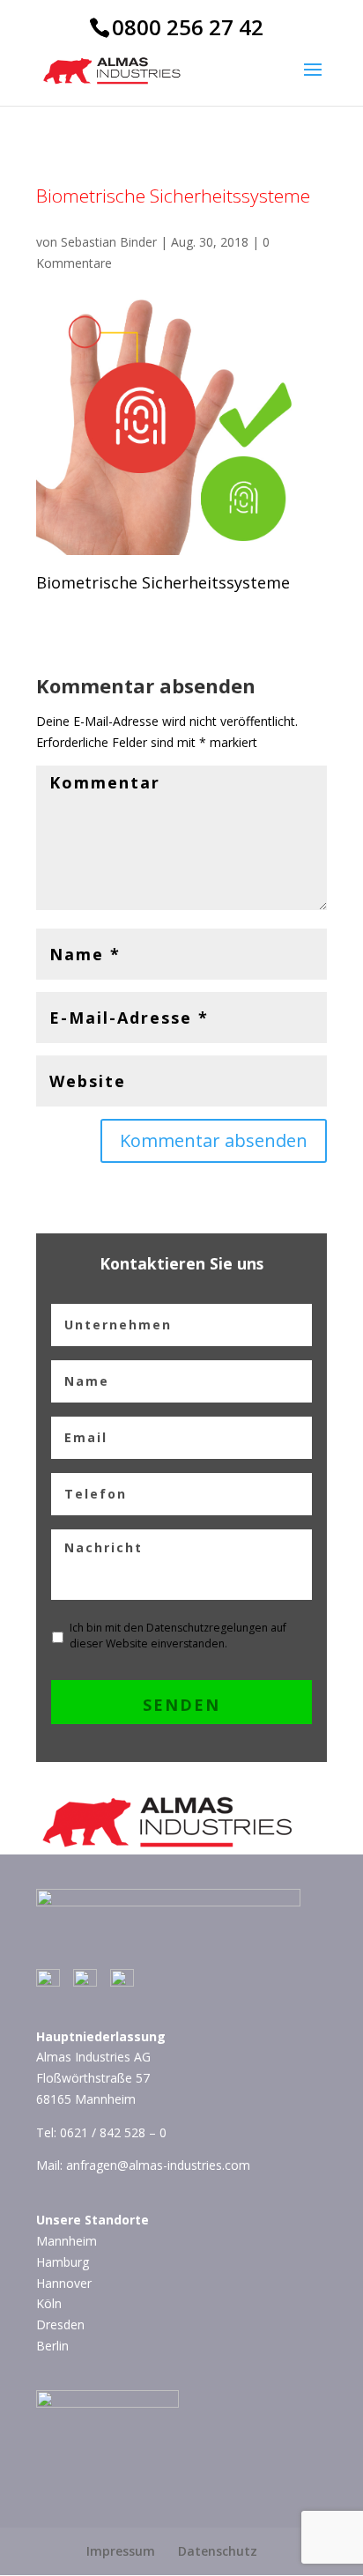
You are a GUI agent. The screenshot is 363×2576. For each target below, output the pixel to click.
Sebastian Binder (109, 242)
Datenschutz (218, 2551)
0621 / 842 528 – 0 (113, 2132)
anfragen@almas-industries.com (158, 2165)
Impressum (121, 2551)
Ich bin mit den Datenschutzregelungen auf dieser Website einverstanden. (178, 1636)
